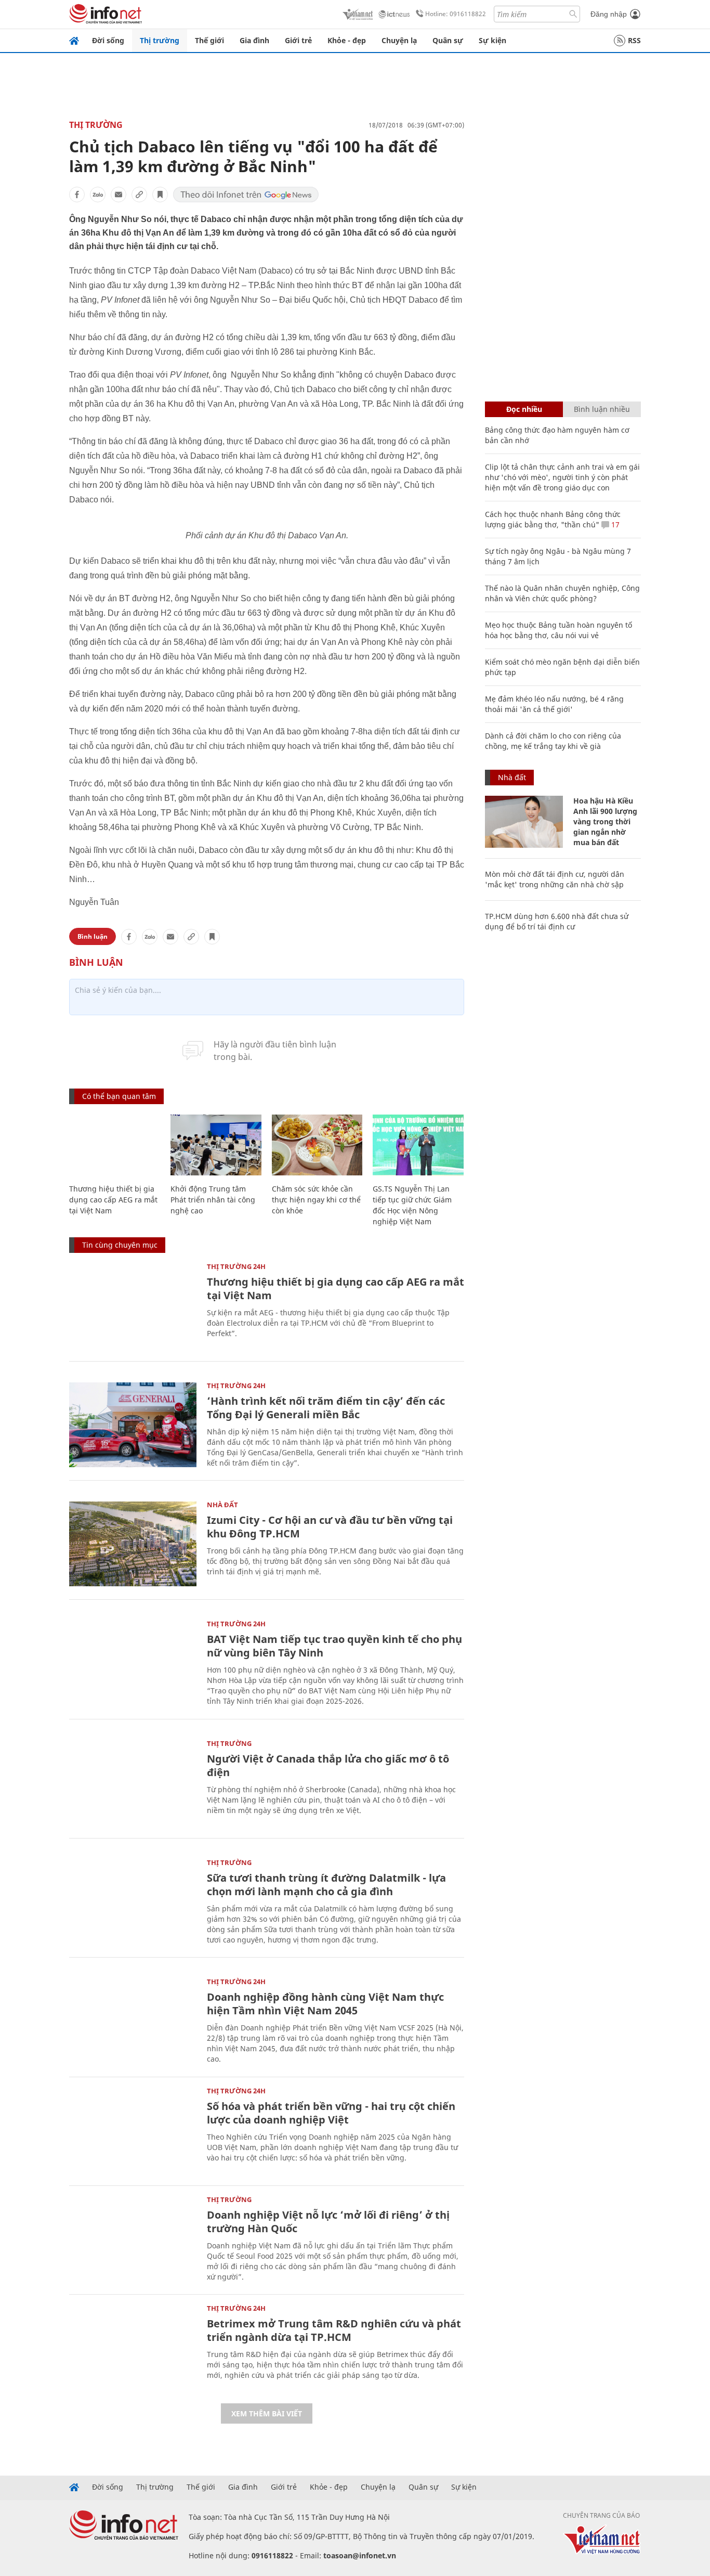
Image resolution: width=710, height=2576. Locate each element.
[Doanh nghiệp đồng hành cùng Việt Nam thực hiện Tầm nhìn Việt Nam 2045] (133, 2021)
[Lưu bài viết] (160, 195)
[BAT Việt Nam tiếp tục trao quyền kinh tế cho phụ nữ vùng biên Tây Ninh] (133, 1663)
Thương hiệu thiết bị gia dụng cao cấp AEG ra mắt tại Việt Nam (113, 1200)
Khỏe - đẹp (347, 40)
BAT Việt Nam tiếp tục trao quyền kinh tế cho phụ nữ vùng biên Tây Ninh (334, 1646)
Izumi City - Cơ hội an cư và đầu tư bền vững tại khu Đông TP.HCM (330, 1527)
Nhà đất (222, 1505)
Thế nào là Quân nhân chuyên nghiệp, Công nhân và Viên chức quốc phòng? (562, 593)
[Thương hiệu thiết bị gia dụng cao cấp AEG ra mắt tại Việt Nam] (115, 1145)
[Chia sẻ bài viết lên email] (119, 195)
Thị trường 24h (236, 1266)
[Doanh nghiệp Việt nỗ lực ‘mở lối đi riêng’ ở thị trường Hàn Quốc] (133, 2239)
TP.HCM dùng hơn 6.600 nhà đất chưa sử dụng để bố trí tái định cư (557, 921)
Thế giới (209, 40)
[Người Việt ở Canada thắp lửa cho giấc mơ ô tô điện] (133, 1783)
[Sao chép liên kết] (139, 195)
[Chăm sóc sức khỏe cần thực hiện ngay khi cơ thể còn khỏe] (317, 1145)
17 (614, 525)
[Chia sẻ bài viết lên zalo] (98, 195)
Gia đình (254, 40)
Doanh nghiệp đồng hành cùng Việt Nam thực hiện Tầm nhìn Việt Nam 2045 (325, 2004)
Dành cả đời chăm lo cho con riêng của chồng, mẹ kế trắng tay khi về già (553, 741)
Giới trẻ (298, 40)
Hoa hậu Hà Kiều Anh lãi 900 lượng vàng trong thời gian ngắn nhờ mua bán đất (605, 821)
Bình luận (93, 936)
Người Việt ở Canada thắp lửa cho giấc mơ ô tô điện (328, 1765)
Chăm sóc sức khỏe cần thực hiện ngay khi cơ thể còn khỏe (316, 1200)
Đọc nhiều (524, 409)
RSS (634, 40)
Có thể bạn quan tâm (119, 1096)
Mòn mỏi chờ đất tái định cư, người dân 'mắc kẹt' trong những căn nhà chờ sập (555, 879)
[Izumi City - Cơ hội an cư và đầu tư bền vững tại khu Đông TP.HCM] (133, 1544)
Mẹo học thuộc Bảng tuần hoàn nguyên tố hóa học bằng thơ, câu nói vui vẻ (558, 630)
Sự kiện (492, 40)
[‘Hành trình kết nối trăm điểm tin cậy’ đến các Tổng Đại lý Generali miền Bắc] (133, 1425)
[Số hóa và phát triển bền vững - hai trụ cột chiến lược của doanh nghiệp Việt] (133, 2130)
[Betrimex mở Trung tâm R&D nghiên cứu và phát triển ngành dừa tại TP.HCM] (133, 2347)
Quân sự (448, 40)
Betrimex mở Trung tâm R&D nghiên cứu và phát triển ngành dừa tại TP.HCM (334, 2330)
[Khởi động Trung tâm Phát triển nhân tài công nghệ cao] (216, 1145)
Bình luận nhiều (602, 409)
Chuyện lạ (399, 40)
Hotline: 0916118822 (456, 14)
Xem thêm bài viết (267, 2413)
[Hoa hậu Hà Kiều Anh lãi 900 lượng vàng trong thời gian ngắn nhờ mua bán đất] (524, 822)
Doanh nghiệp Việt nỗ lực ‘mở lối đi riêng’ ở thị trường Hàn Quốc (328, 2222)
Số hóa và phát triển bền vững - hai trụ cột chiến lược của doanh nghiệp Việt (331, 2113)
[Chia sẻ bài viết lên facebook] (77, 195)
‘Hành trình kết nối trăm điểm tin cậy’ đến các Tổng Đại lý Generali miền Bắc (326, 1408)
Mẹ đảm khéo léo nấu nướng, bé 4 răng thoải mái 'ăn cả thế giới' (554, 704)
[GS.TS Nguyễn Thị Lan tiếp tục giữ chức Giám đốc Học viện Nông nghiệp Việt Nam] (418, 1145)
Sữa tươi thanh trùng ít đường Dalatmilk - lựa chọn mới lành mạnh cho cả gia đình (326, 1885)
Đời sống (108, 40)
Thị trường (160, 40)
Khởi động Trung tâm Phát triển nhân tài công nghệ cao (213, 1200)
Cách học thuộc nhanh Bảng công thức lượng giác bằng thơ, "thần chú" (553, 519)
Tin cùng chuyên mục (120, 1245)
